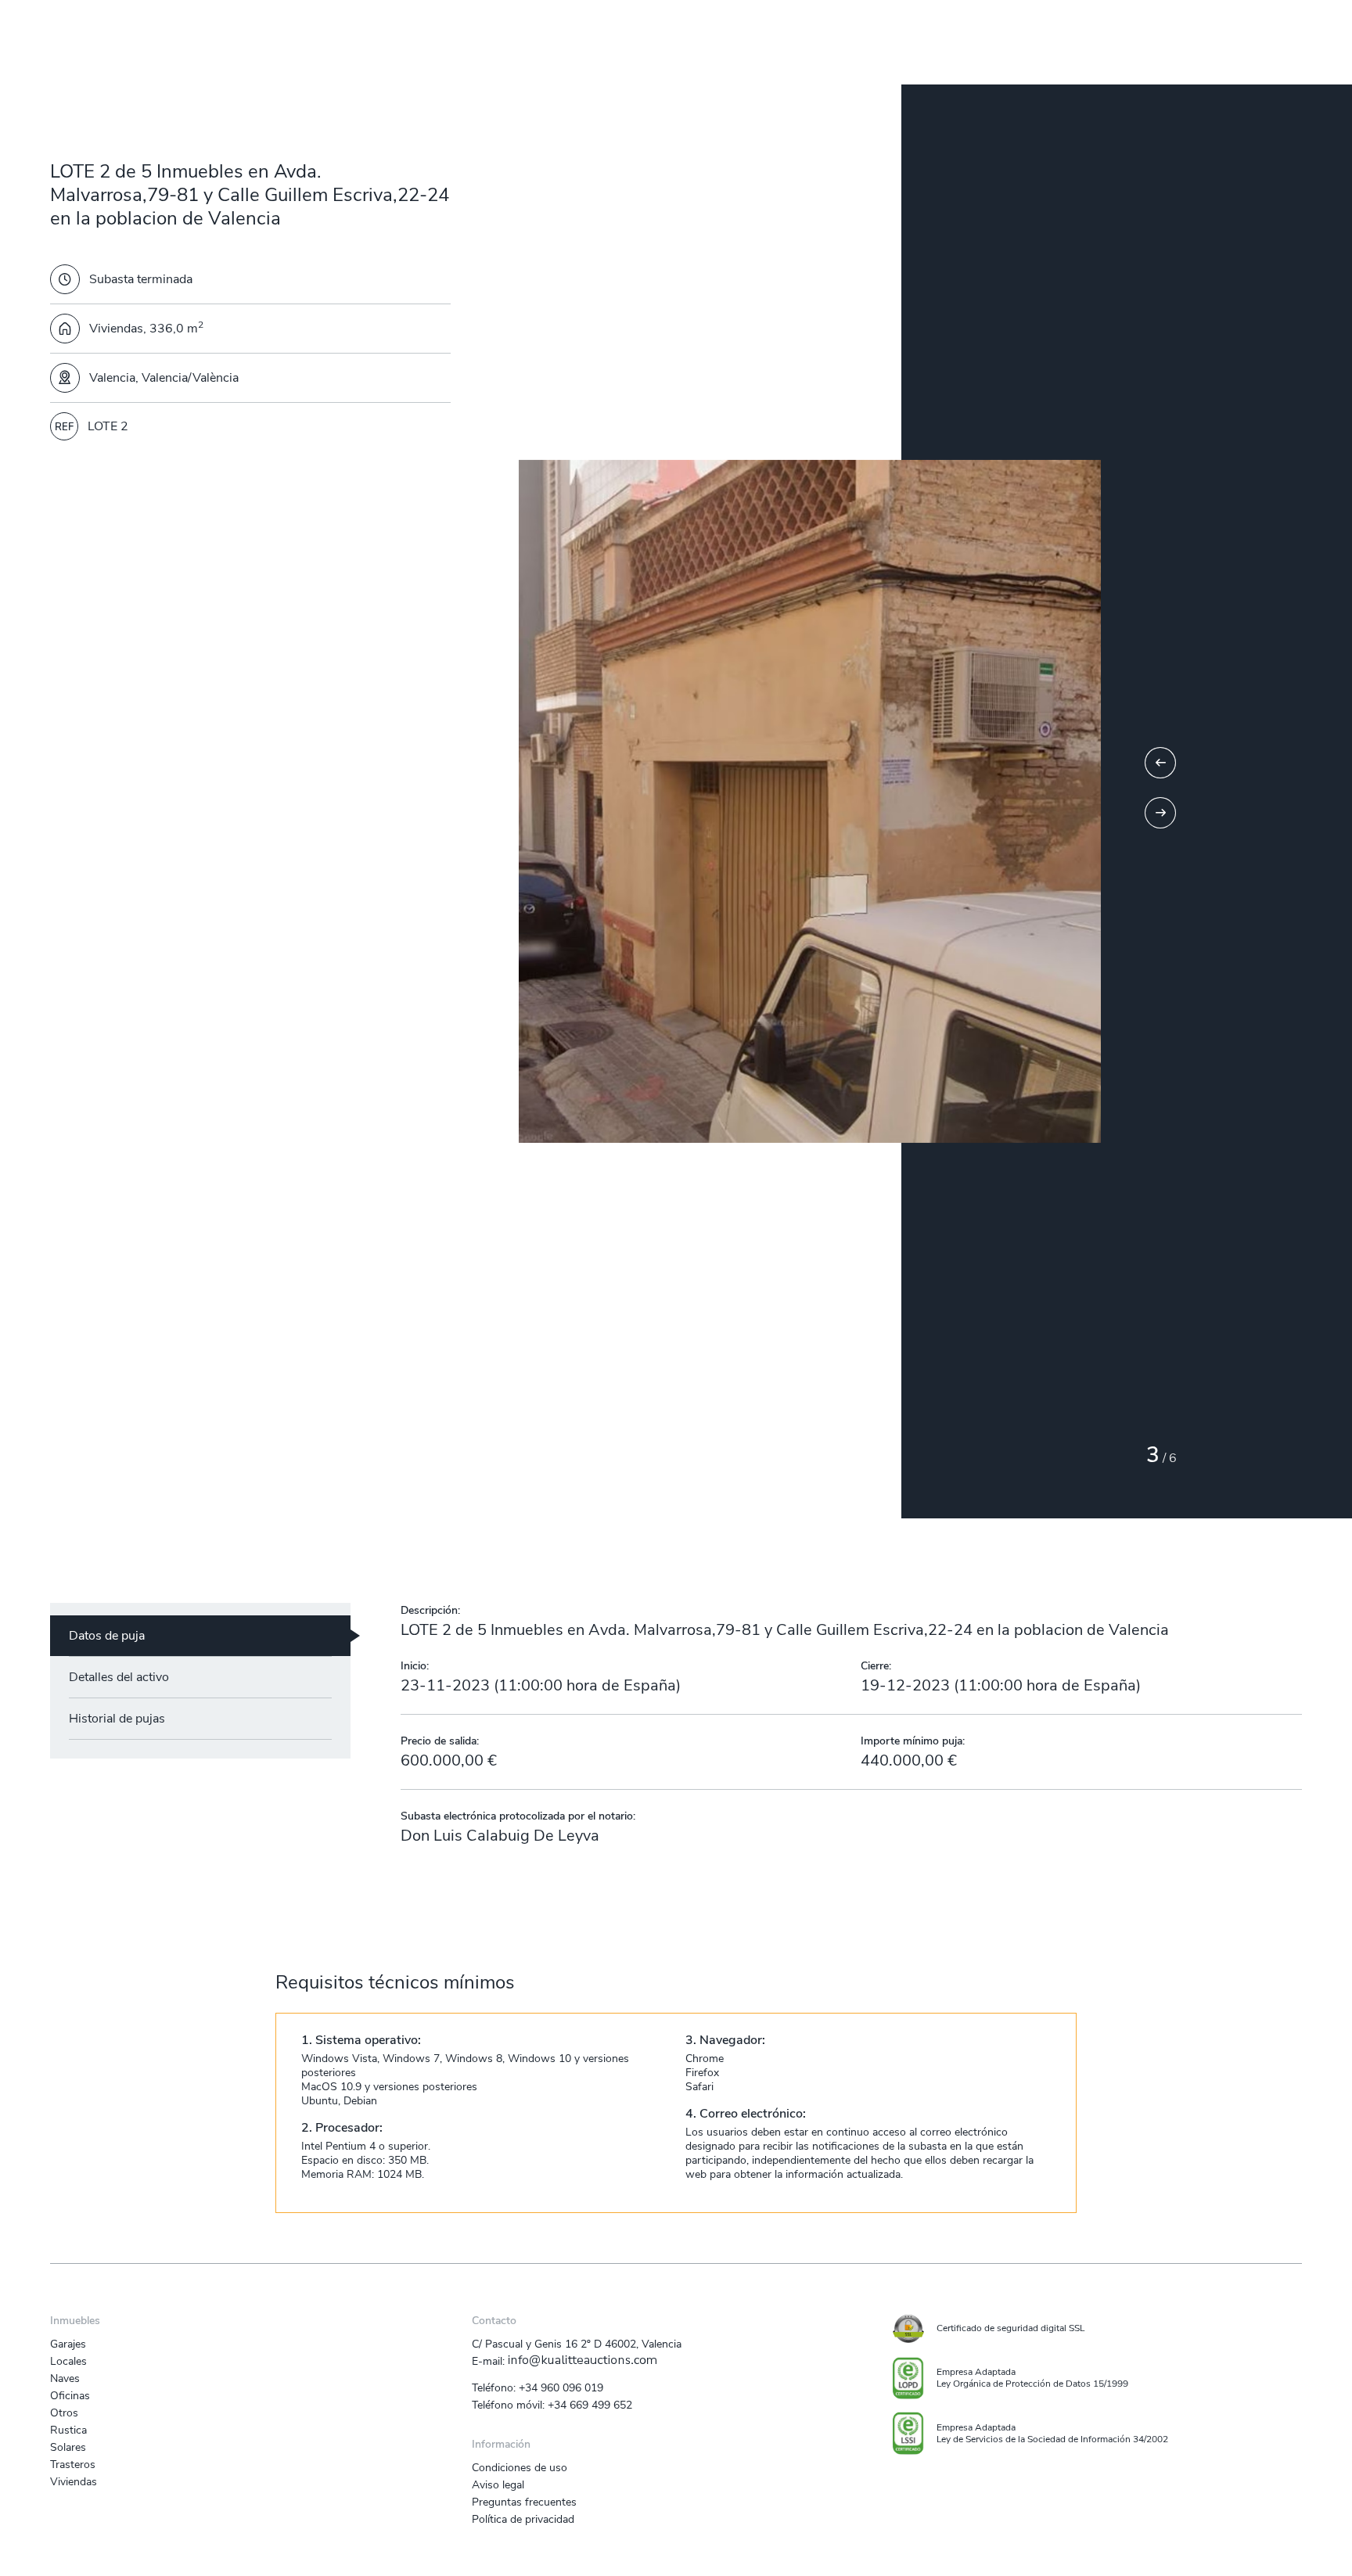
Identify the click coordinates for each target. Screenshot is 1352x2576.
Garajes (68, 2344)
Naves (65, 2378)
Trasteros (73, 2464)
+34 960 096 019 (561, 2387)
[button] (1160, 763)
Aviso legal (498, 2484)
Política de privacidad (523, 2519)
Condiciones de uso (520, 2467)
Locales (68, 2361)
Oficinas (70, 2395)
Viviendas (74, 2481)
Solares (68, 2447)
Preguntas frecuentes (524, 2502)
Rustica (68, 2430)
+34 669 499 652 (590, 2405)
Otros (64, 2413)
